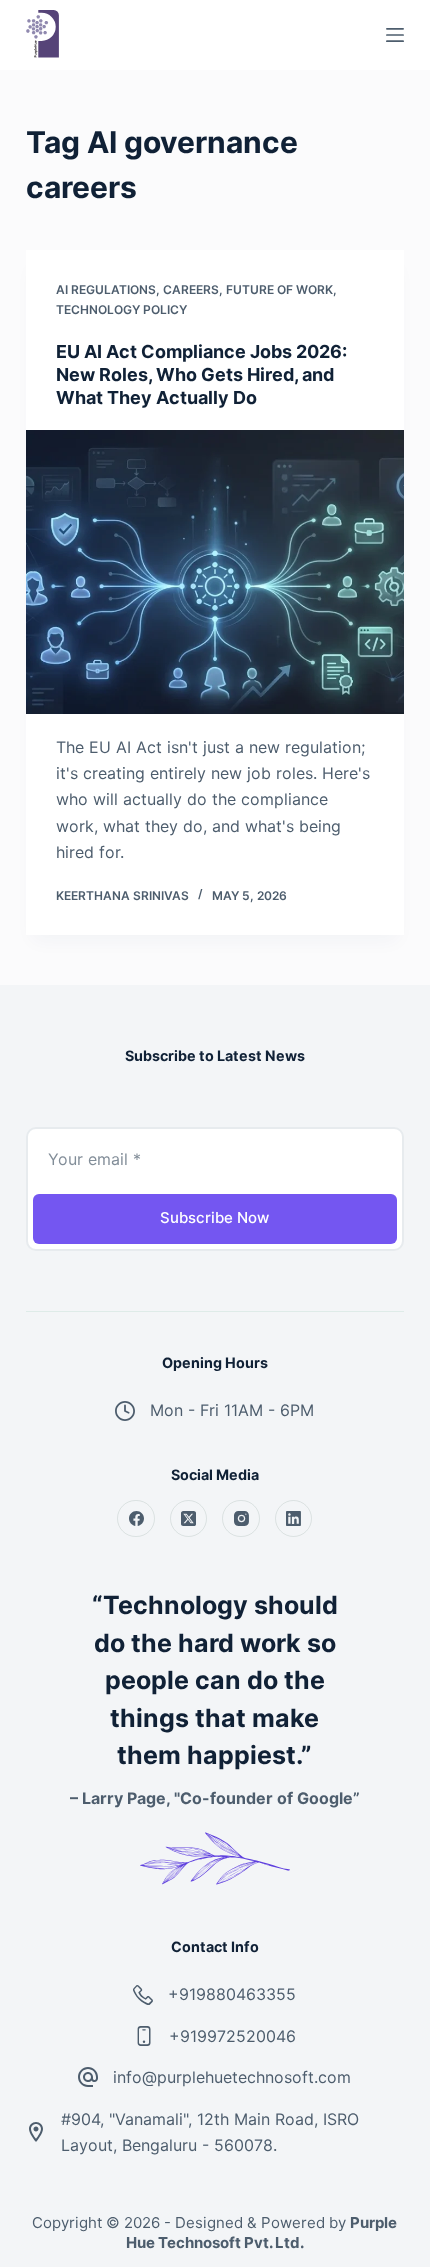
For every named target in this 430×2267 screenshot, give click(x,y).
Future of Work (279, 289)
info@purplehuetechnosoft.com (232, 2077)
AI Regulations (106, 289)
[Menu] (395, 35)
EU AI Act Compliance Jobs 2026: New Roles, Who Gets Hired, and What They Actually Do (201, 375)
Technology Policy (121, 309)
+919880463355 (232, 1994)
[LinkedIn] (294, 1519)
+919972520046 (232, 2036)
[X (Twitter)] (189, 1519)
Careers (191, 289)
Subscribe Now (214, 1217)
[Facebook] (136, 1519)
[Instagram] (241, 1519)
